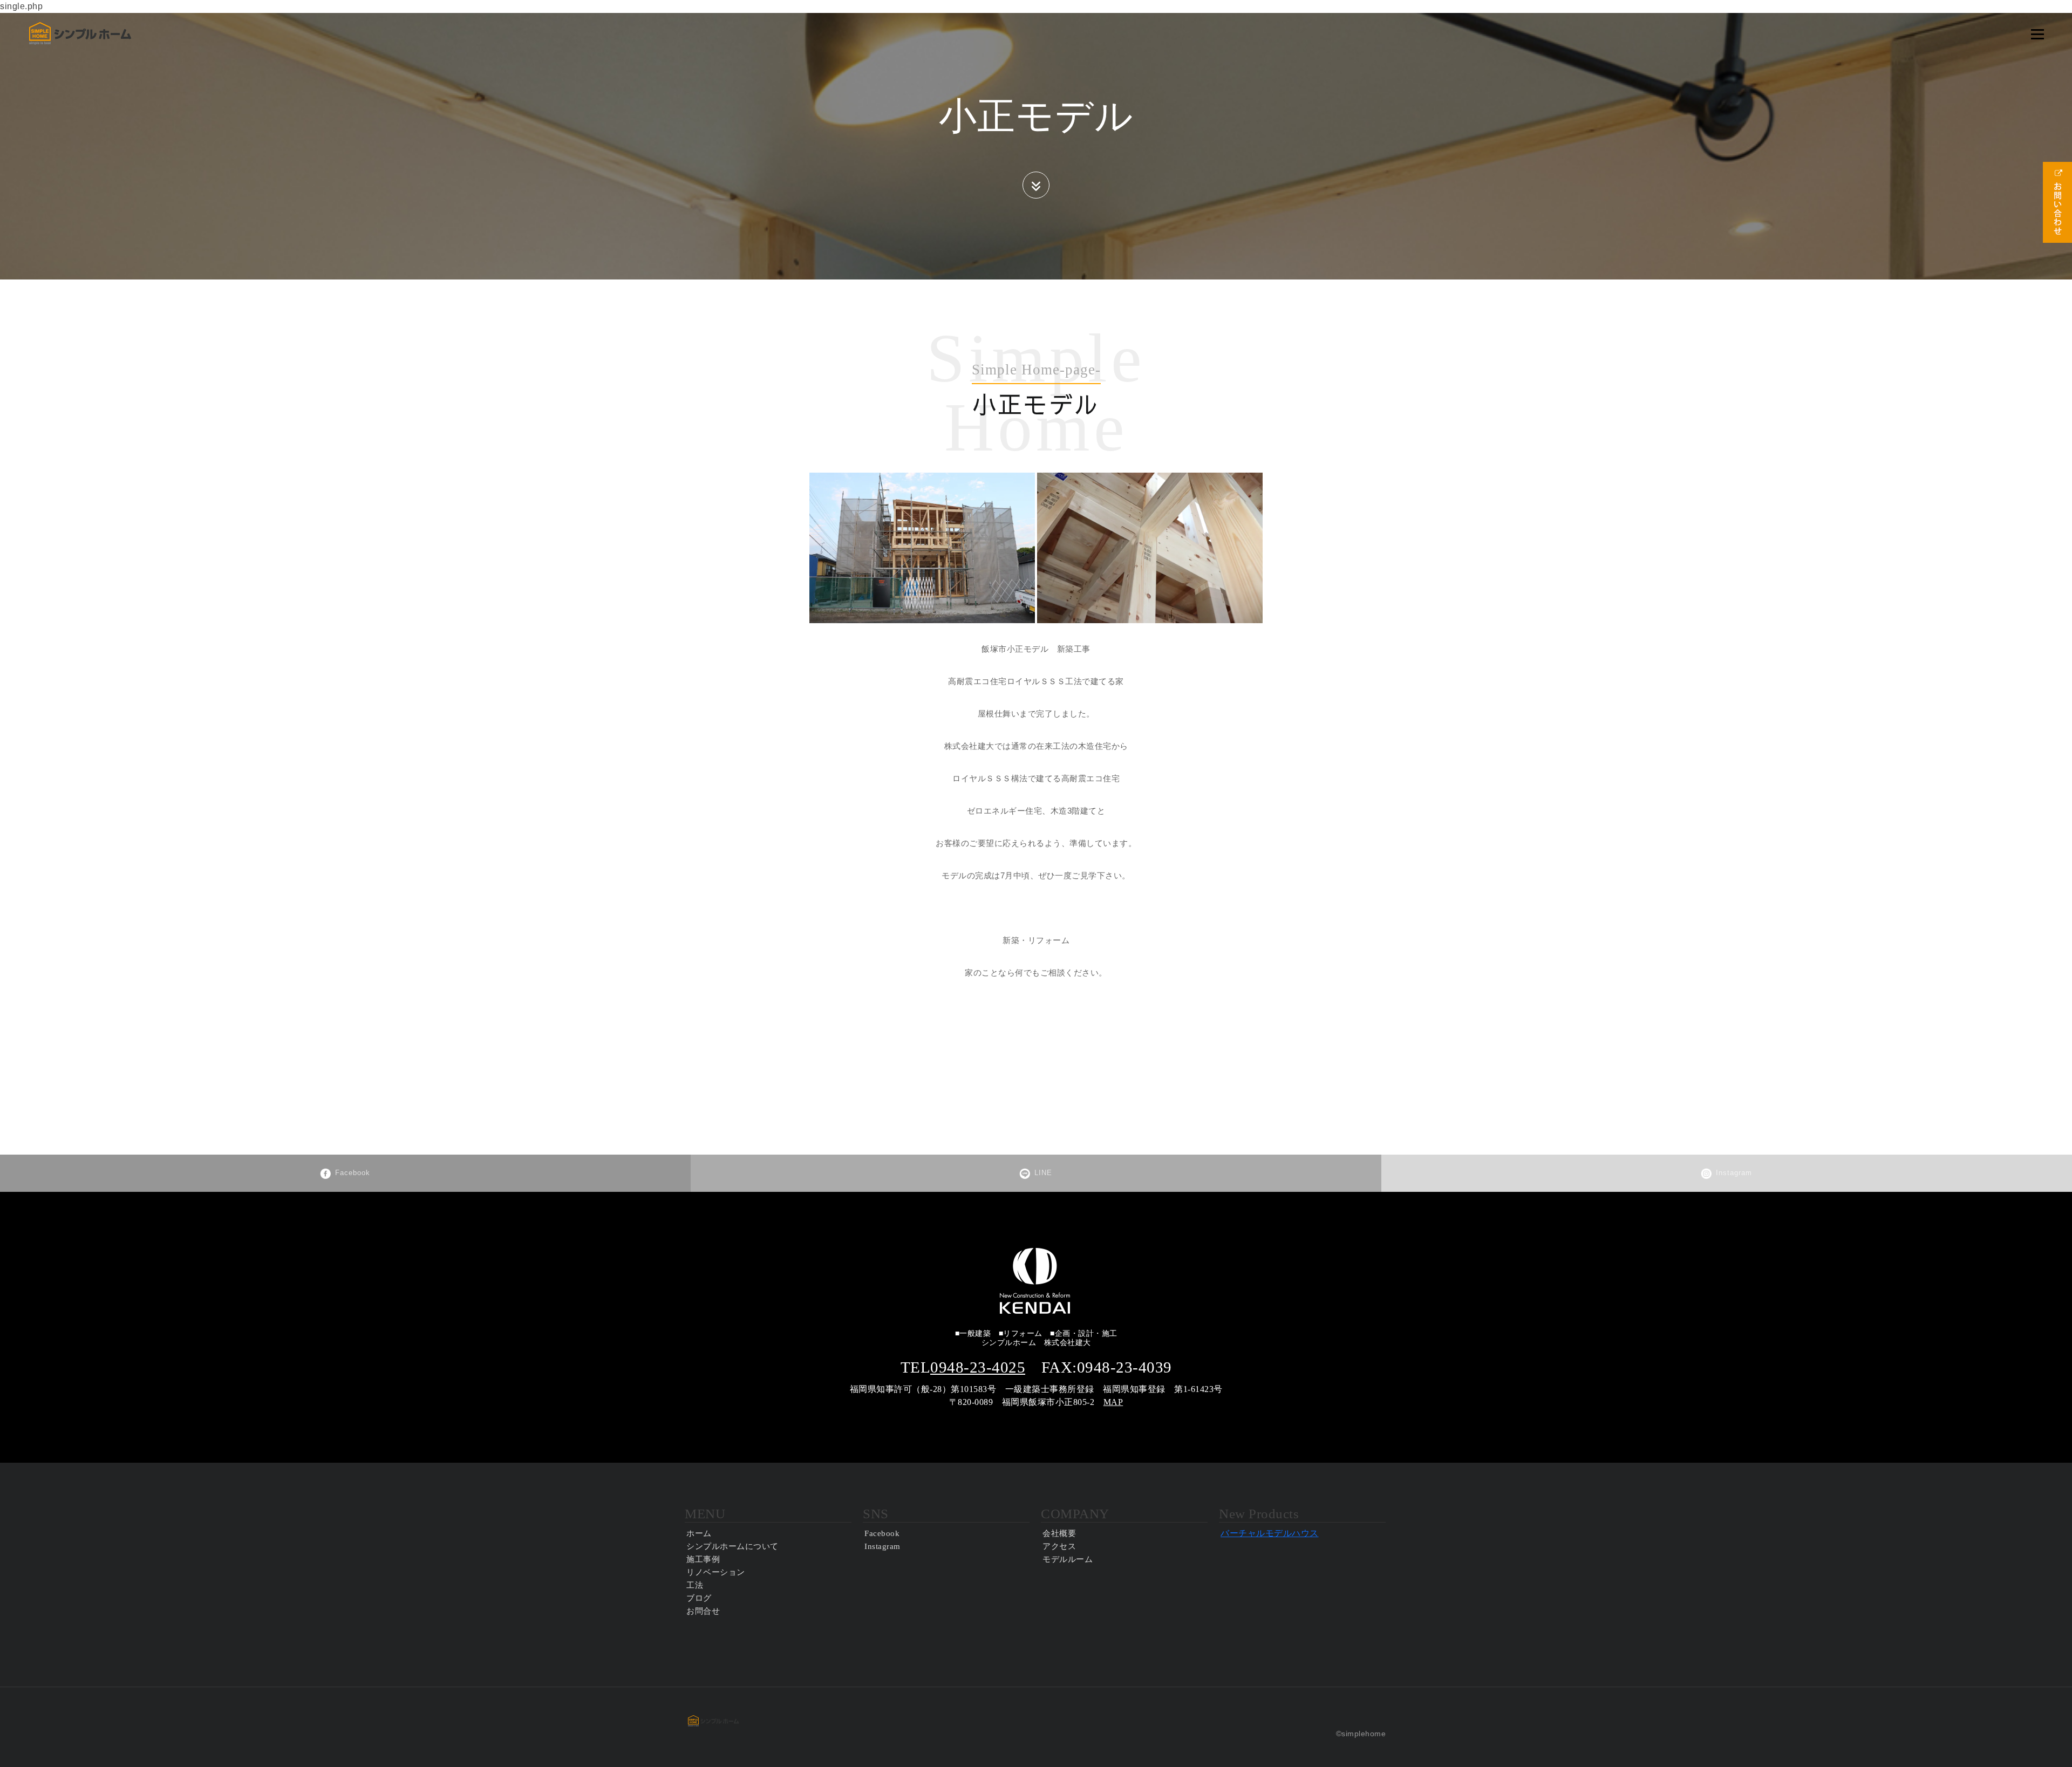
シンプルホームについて (732, 1546)
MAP (1113, 1402)
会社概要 (1059, 1533)
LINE (1043, 1173)
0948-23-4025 (978, 1367)
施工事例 (703, 1559)
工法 (695, 1585)
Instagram (1734, 1173)
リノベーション (716, 1572)
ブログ (699, 1598)
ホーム (699, 1533)
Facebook (353, 1173)
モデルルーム (1068, 1559)
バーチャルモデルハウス (1270, 1533)
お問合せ (703, 1611)
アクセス (1059, 1546)
